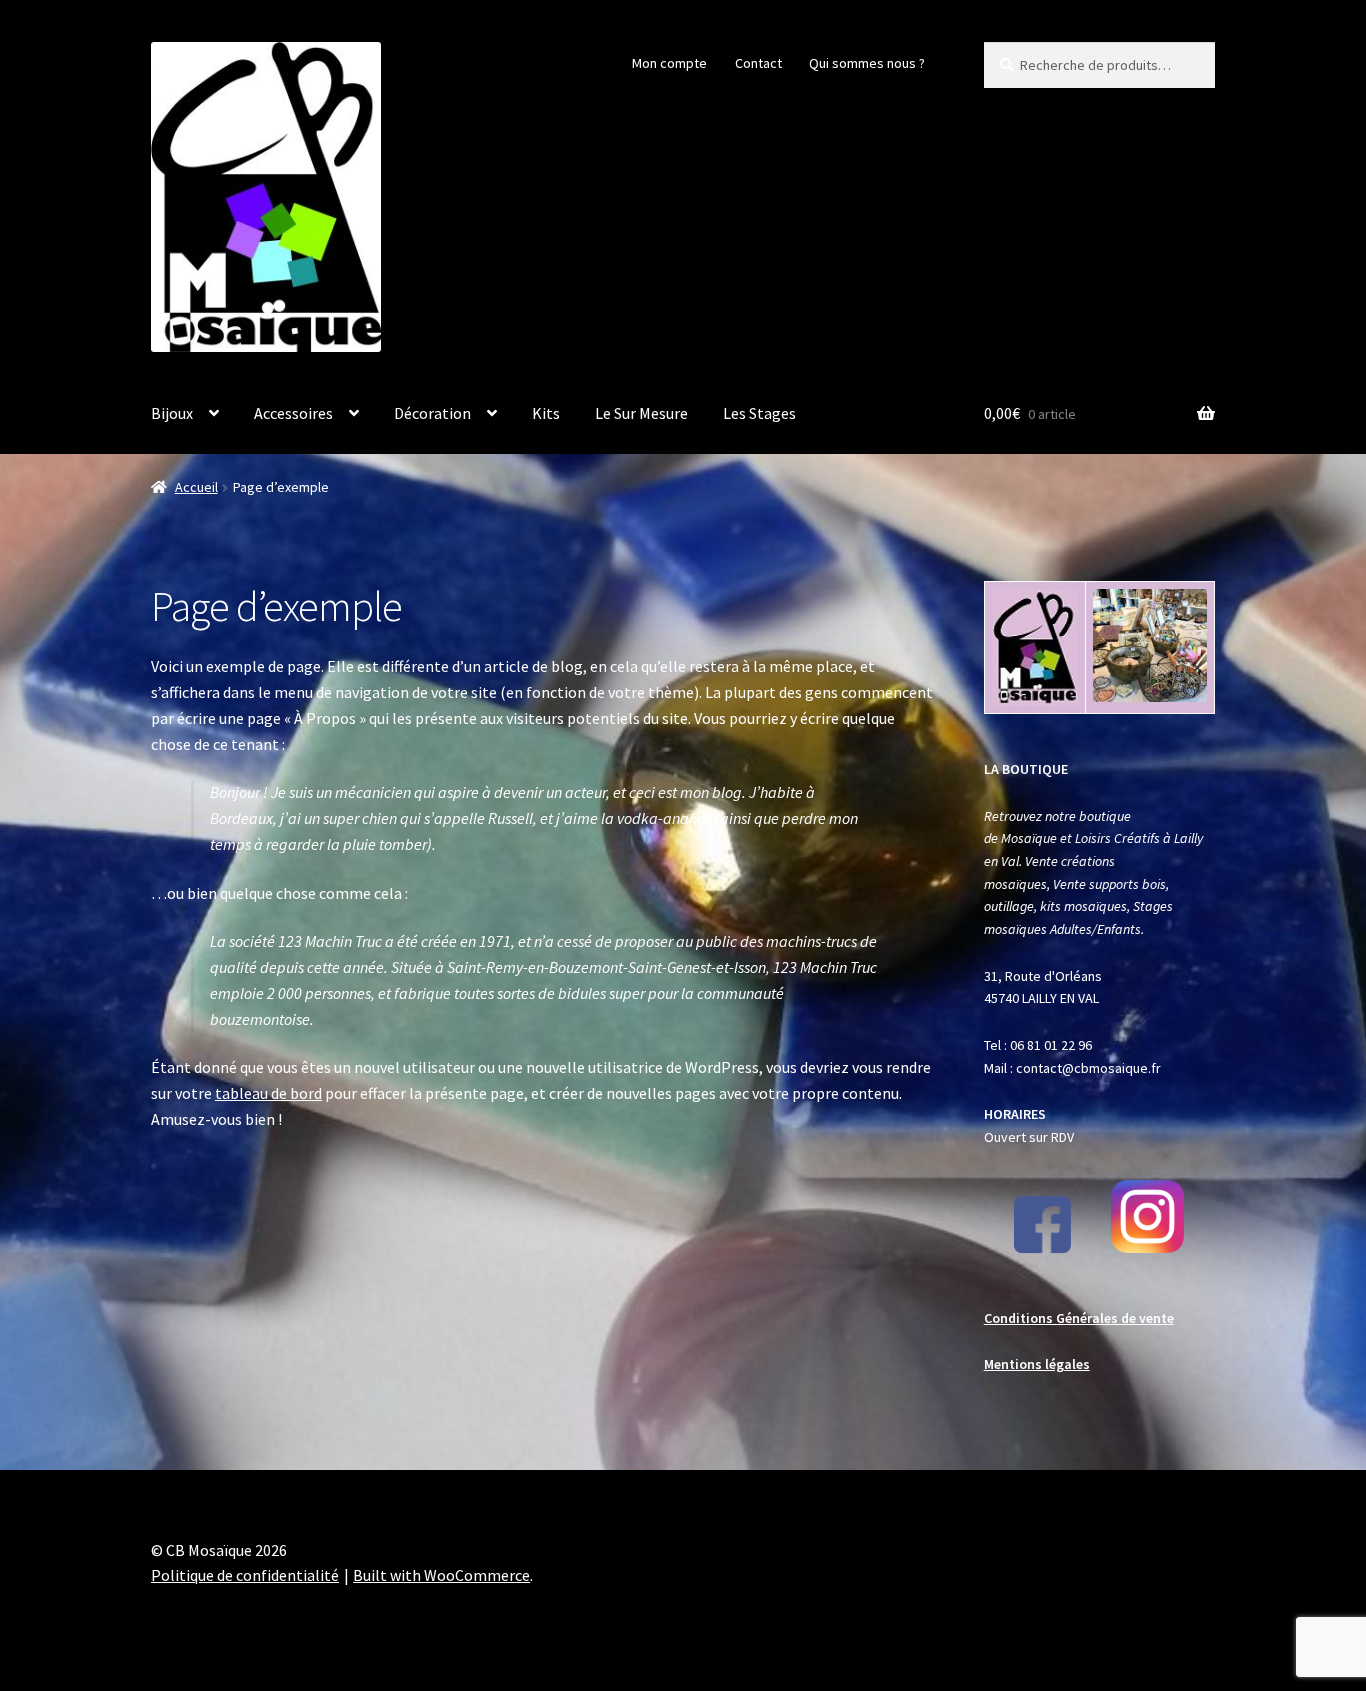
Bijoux (172, 413)
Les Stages (759, 413)
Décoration (432, 413)
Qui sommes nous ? (867, 63)
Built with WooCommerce (441, 1575)
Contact (758, 63)
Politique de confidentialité (245, 1575)
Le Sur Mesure (641, 413)
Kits (546, 413)
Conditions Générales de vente (1079, 1318)
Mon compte (669, 63)
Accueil (196, 487)
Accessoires (293, 413)
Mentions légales (1037, 1364)
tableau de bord (268, 1093)
